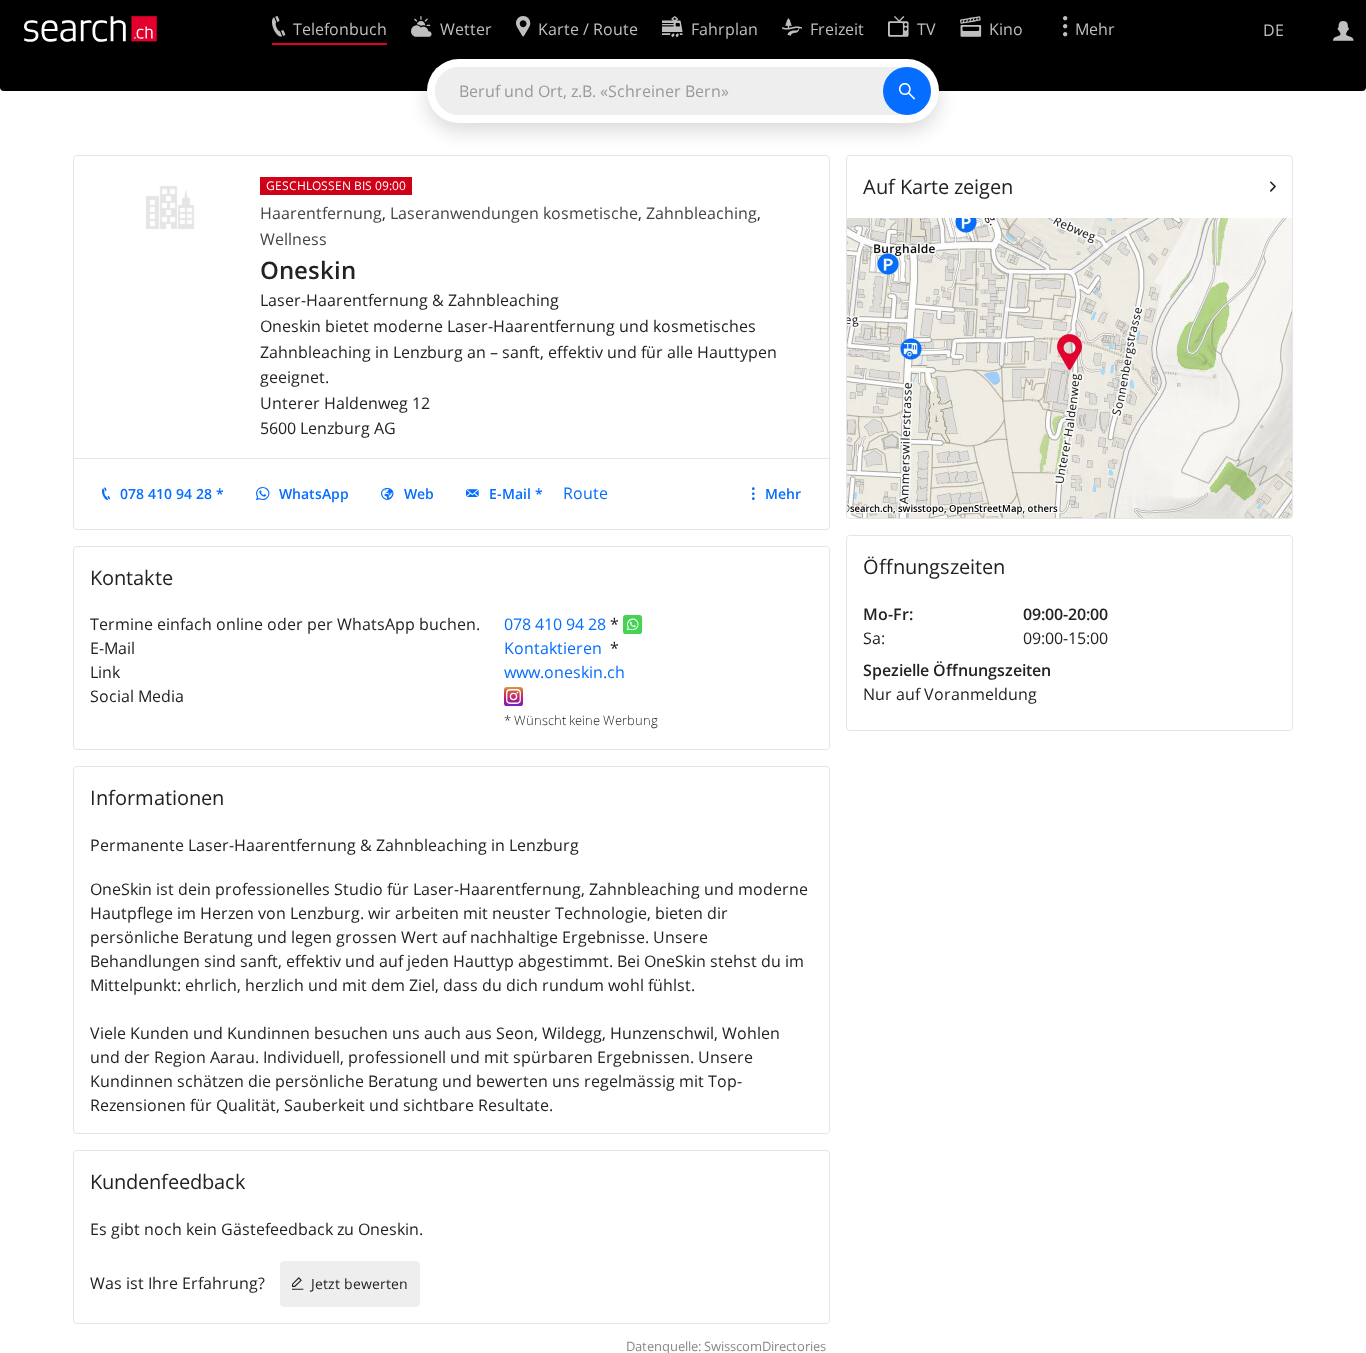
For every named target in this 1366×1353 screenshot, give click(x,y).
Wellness (293, 239)
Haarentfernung (321, 213)
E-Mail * (516, 493)
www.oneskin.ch (564, 672)
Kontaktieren (555, 648)
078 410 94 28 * (172, 493)
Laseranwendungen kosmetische (514, 213)
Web (419, 493)
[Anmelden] (1343, 29)
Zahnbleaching (701, 213)
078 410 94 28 (555, 624)
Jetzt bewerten (359, 1283)
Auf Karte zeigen (938, 186)
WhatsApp (314, 493)
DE (1273, 30)
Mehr (783, 493)
